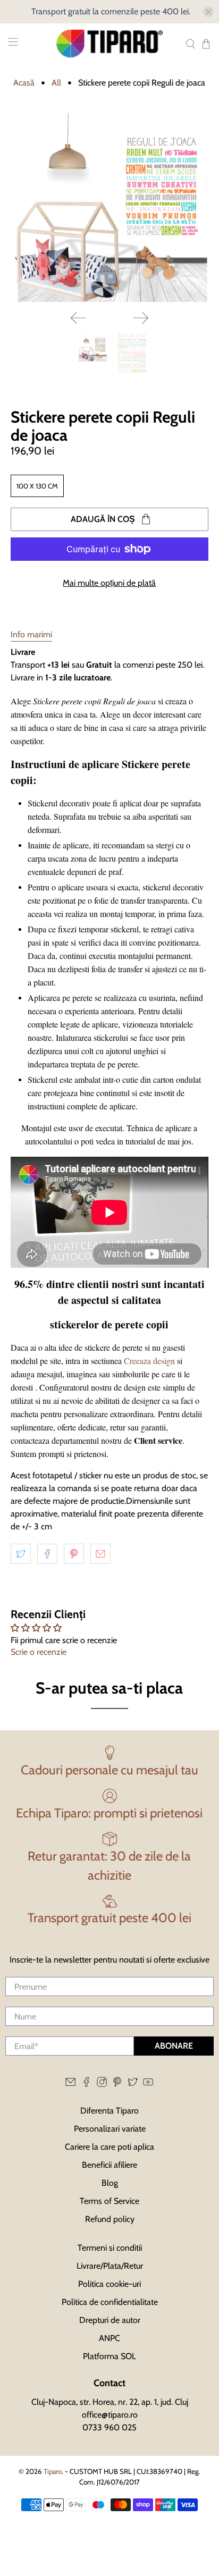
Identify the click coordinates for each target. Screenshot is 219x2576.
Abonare (174, 2046)
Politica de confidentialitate (110, 2302)
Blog (110, 2183)
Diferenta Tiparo (109, 2111)
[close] (208, 12)
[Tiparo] (109, 44)
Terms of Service (109, 2201)
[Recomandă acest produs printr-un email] (100, 1554)
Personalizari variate (110, 2129)
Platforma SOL (109, 2356)
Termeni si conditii (110, 2248)
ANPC (109, 2338)
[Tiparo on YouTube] (148, 2085)
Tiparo (53, 2471)
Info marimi (31, 634)
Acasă (24, 83)
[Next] (141, 318)
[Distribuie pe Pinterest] (74, 1554)
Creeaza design (149, 1361)
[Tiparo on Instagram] (102, 2085)
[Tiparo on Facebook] (86, 2085)
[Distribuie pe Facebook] (47, 1554)
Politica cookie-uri (109, 2284)
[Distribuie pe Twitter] (21, 1554)
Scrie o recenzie (39, 1652)
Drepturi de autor (110, 2320)
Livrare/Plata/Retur (110, 2266)
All (56, 83)
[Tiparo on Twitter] (133, 2085)
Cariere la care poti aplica (109, 2147)
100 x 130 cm (37, 486)
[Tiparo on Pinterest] (117, 2085)
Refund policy (110, 2219)
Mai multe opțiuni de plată (109, 583)
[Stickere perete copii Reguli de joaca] (109, 207)
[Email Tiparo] (70, 2085)
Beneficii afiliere (109, 2165)
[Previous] (78, 318)
